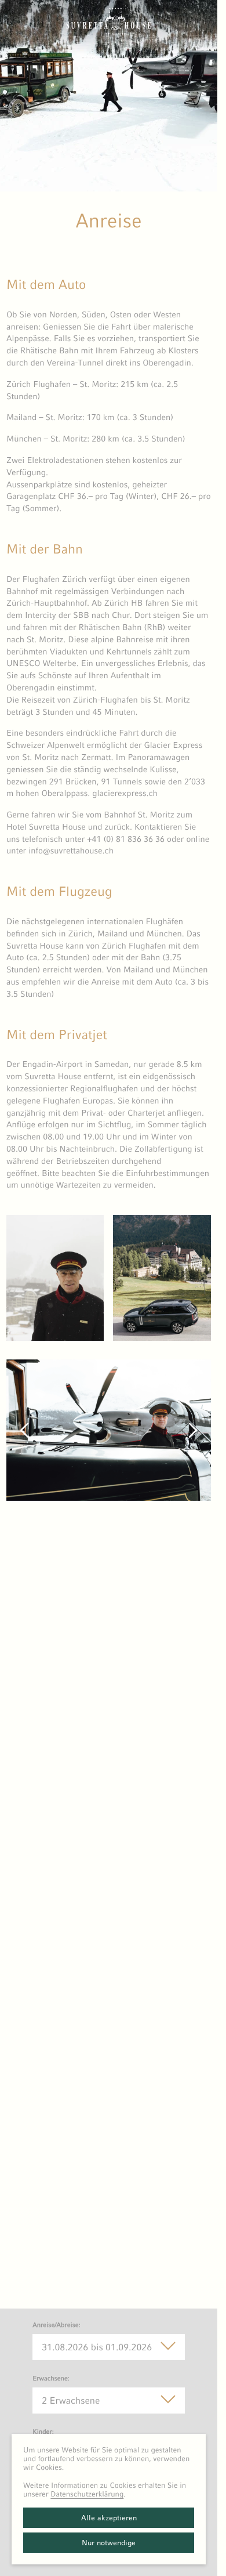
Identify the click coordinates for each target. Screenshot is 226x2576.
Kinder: (43, 2432)
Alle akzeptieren (109, 2518)
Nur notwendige (109, 2543)
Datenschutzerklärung (87, 2494)
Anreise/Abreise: (57, 2325)
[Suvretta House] (109, 32)
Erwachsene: (51, 2379)
